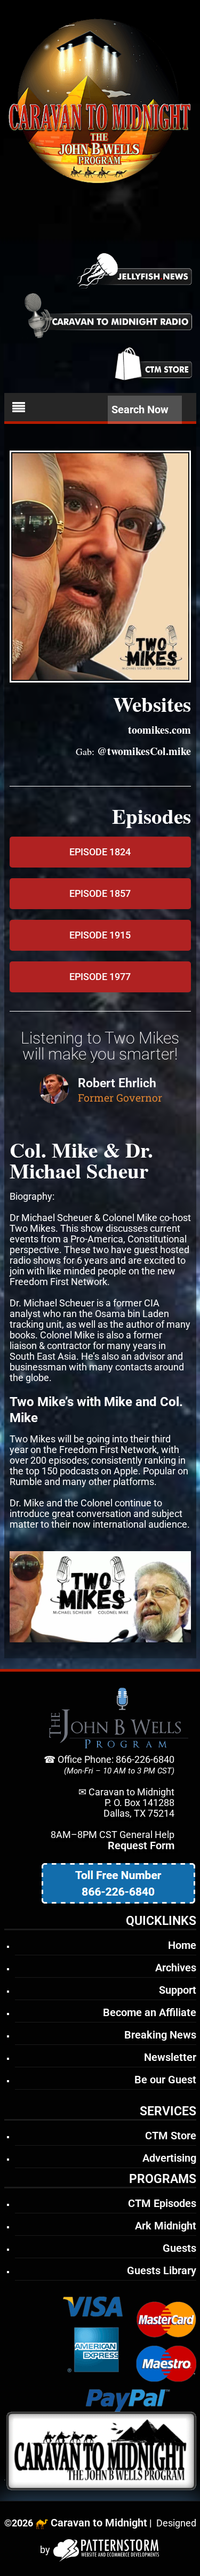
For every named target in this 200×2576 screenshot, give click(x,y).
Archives (176, 1968)
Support (178, 1990)
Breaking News (160, 2035)
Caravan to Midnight (99, 2523)
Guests (179, 2248)
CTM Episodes (162, 2203)
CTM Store (171, 2136)
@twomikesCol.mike (144, 751)
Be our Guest (165, 2080)
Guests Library (162, 2270)
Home (182, 1945)
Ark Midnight (166, 2226)
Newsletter (170, 2057)
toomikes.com (159, 730)
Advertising (169, 2158)
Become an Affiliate (150, 2012)
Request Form (141, 1845)
